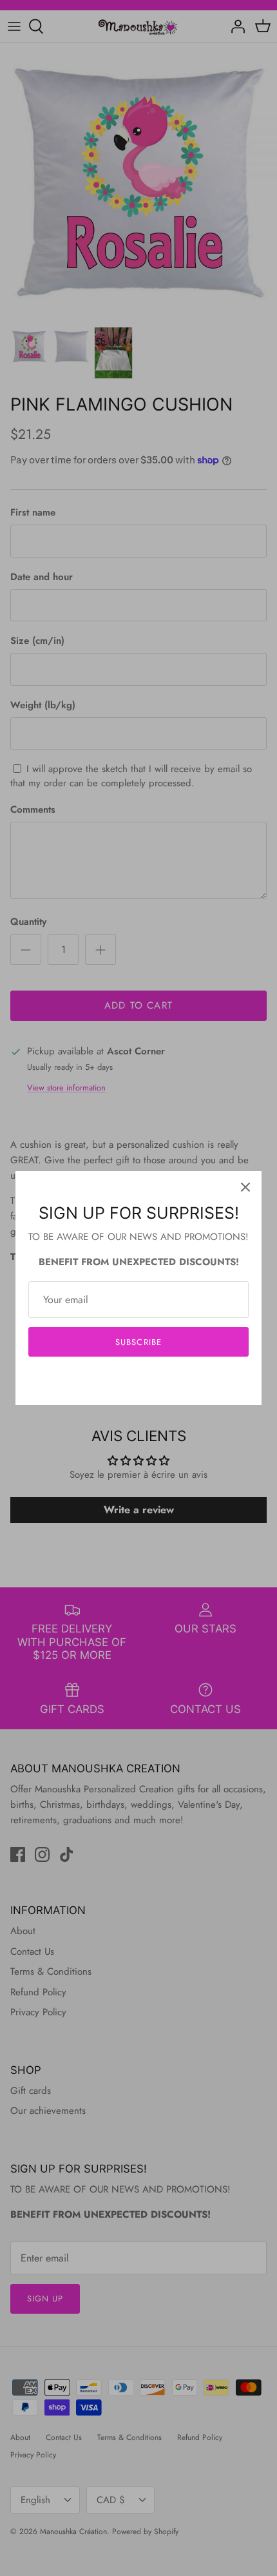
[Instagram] (139, 1381)
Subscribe (138, 1342)
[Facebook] (119, 1381)
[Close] (245, 1187)
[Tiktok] (158, 1381)
